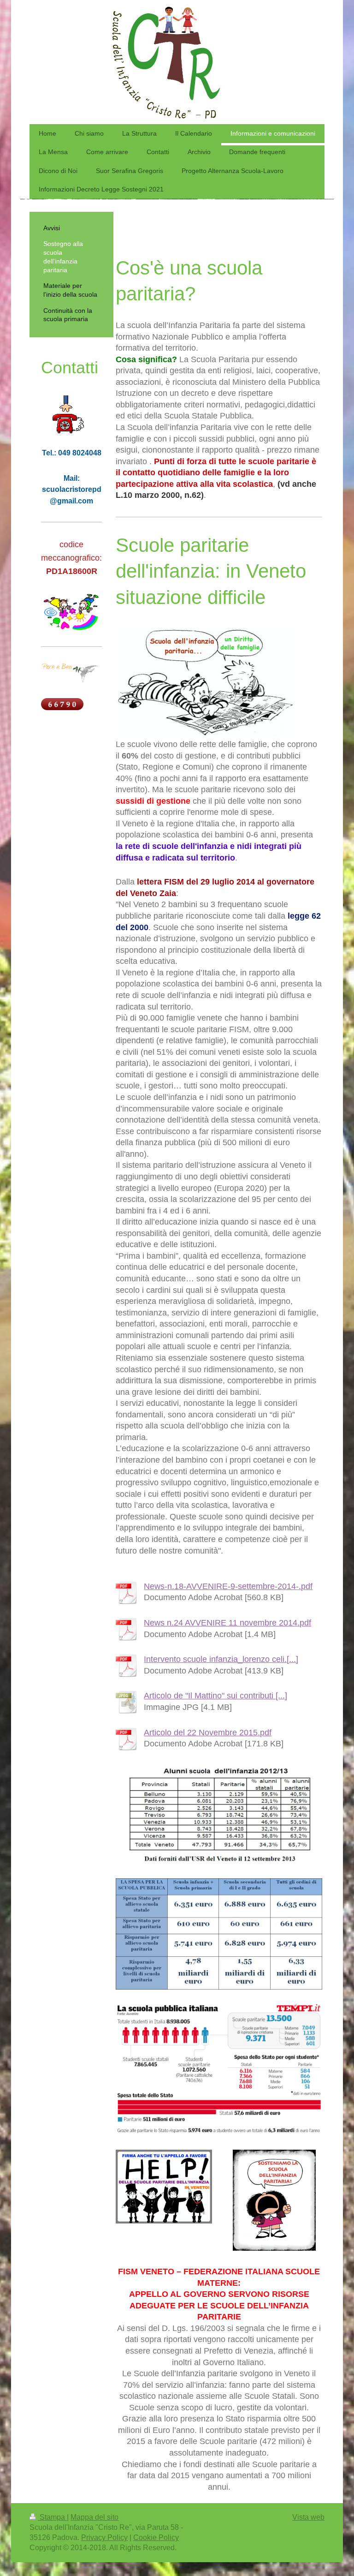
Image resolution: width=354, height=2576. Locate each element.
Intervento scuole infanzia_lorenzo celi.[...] (221, 1659)
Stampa (52, 2517)
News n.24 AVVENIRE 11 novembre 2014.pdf (227, 1623)
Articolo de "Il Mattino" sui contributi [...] (215, 1696)
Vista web (308, 2517)
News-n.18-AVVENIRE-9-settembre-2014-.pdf (228, 1586)
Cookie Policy (156, 2537)
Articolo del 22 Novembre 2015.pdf (208, 1733)
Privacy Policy (104, 2537)
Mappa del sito (94, 2517)
